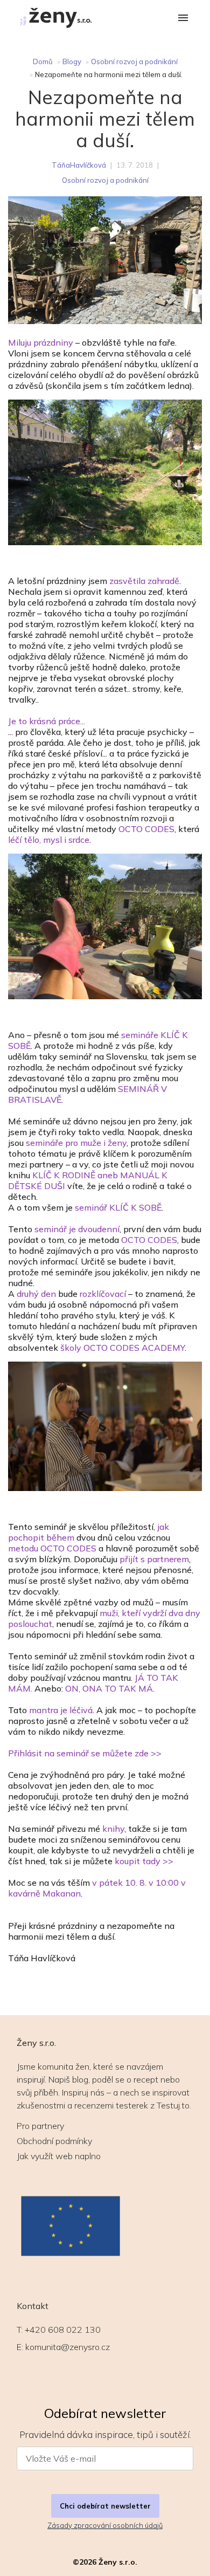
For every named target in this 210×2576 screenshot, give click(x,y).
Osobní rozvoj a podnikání (134, 61)
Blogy (72, 61)
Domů (43, 61)
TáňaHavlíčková (79, 165)
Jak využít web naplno (59, 2156)
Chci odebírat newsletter (105, 2506)
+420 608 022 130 (63, 2330)
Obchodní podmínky (54, 2141)
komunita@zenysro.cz (68, 2347)
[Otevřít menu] (183, 19)
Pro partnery (40, 2126)
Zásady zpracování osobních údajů (105, 2525)
